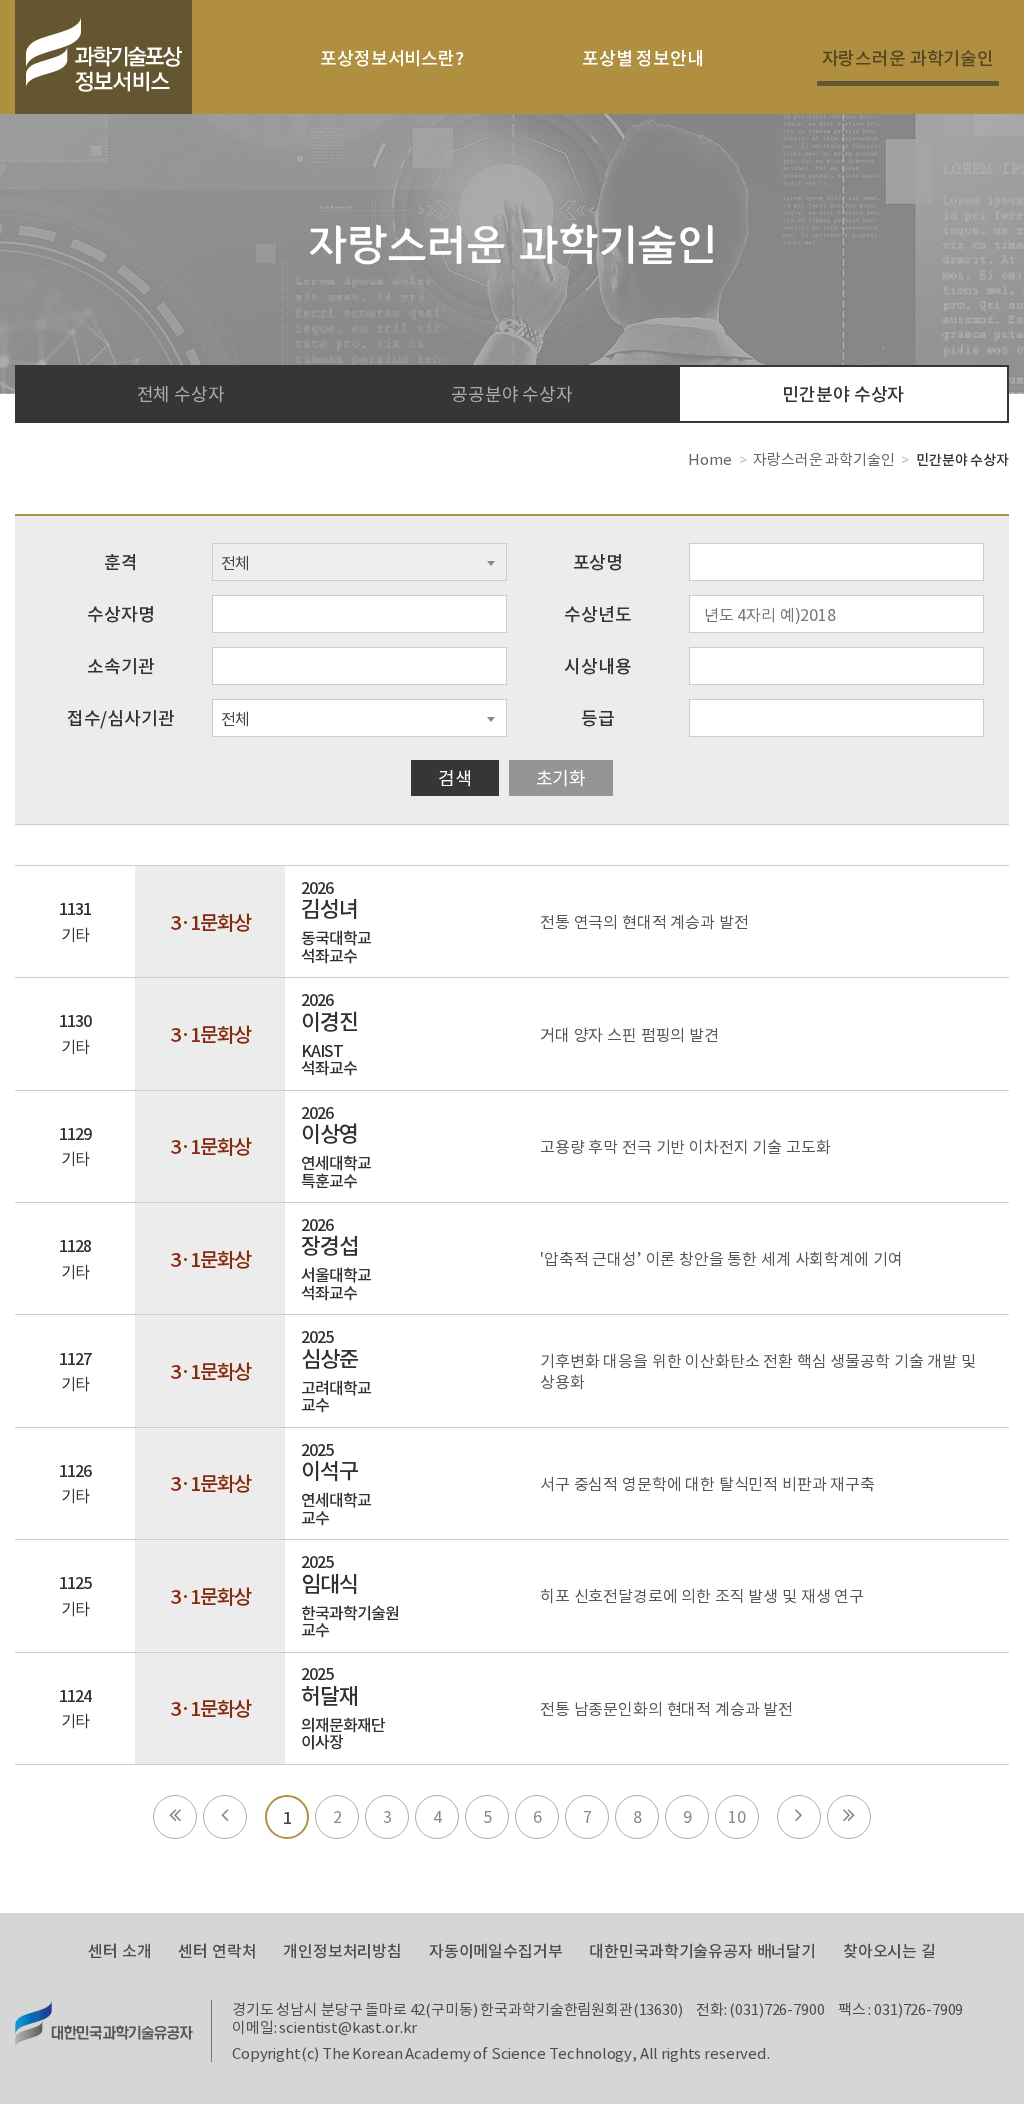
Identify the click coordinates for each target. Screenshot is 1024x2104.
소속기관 (120, 665)
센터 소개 (119, 1950)
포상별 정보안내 (643, 57)
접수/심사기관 (121, 717)
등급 (598, 717)
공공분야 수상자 (512, 393)
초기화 (561, 777)
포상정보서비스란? (392, 57)
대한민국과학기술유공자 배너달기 (702, 1950)
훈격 (121, 561)
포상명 (598, 561)
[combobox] (359, 562)
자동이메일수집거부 (496, 1950)
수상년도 (597, 613)
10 (737, 1816)
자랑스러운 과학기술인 (908, 57)
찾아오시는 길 (889, 1950)
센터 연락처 (217, 1950)
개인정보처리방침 (342, 1950)
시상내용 (597, 665)
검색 (455, 777)
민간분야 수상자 (843, 393)
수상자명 (120, 613)
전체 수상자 (181, 393)
